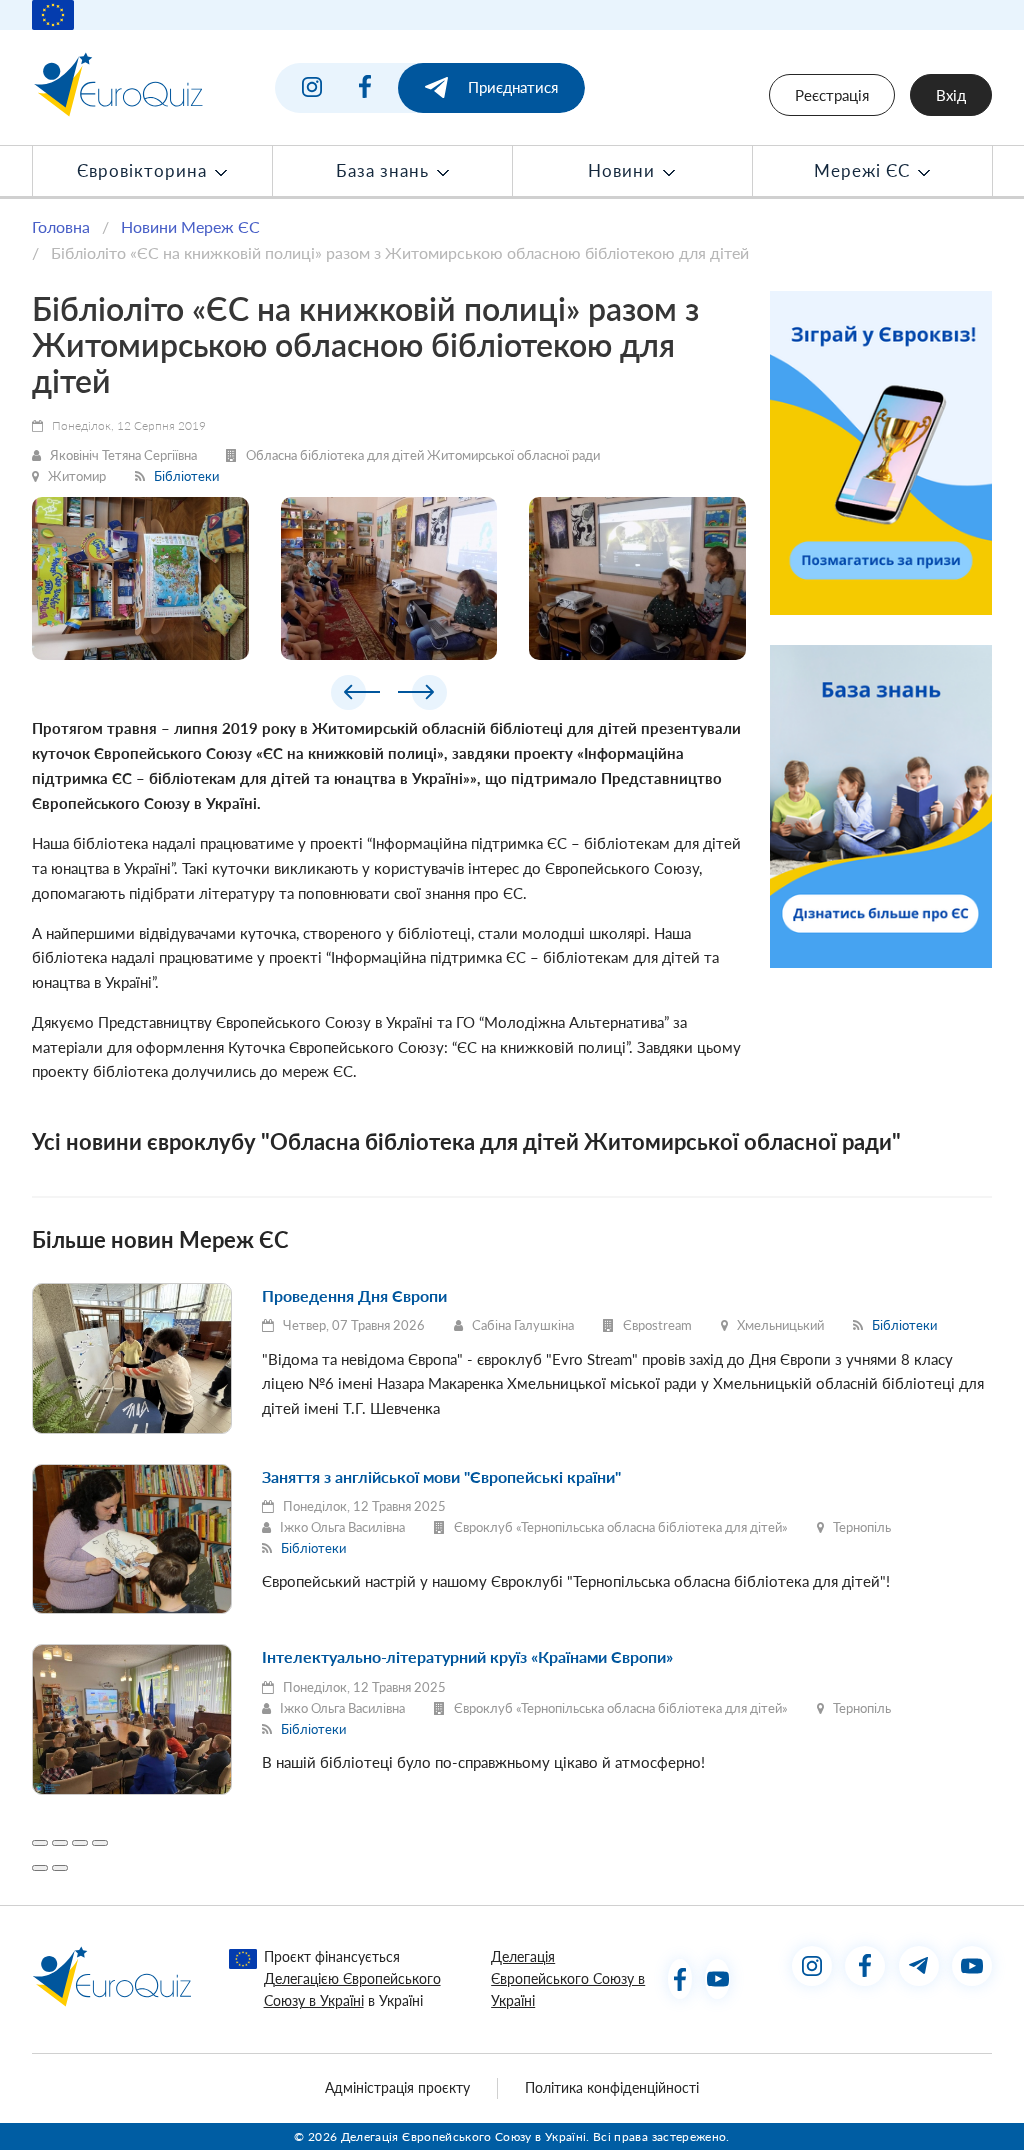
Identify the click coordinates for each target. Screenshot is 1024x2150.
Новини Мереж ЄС (190, 226)
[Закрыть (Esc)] (40, 1843)
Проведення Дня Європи (354, 1295)
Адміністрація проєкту (397, 2088)
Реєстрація (832, 95)
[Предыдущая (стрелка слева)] (40, 1868)
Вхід (951, 95)
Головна (61, 226)
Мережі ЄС (864, 171)
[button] (355, 696)
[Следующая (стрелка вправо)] (60, 1868)
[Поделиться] (60, 1843)
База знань (385, 171)
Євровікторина (144, 171)
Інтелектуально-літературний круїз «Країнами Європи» (467, 1656)
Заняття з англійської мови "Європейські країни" (441, 1476)
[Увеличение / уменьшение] (100, 1843)
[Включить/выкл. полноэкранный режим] (80, 1843)
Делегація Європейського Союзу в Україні (568, 1979)
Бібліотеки (186, 476)
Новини (624, 171)
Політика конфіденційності (612, 2088)
